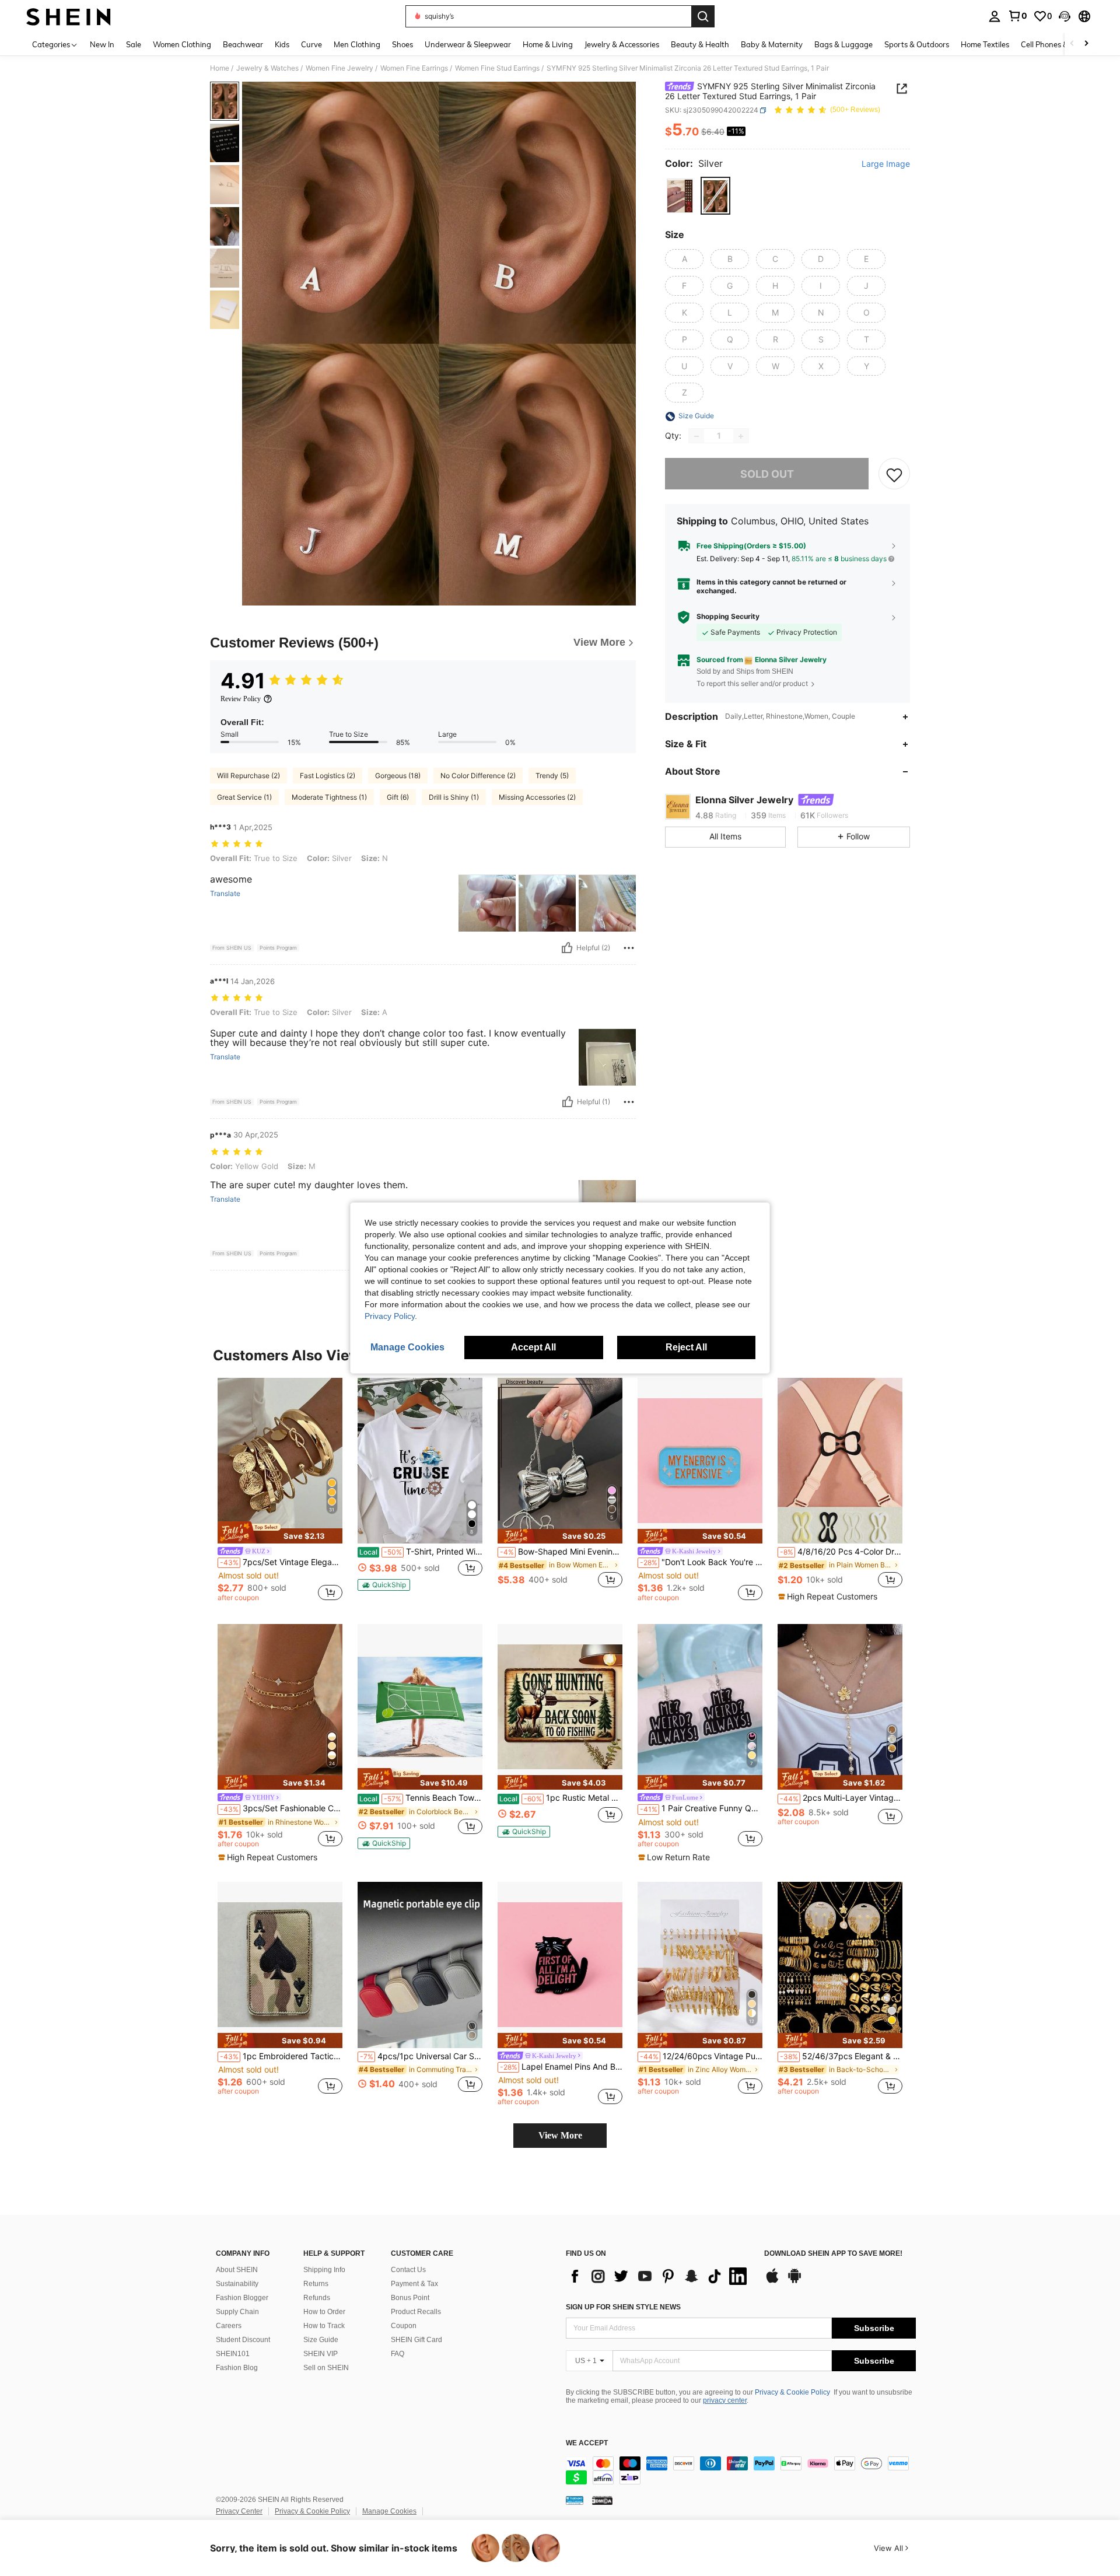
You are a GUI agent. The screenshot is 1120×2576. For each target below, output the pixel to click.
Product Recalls (416, 2312)
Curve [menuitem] (311, 44)
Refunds (317, 2298)
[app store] (772, 2281)
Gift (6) (398, 797)
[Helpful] (567, 948)
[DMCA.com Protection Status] (602, 2500)
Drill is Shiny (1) (454, 797)
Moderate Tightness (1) (329, 797)
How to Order (324, 2312)
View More (560, 2135)
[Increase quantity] (741, 436)
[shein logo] (69, 16)
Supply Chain (237, 2312)
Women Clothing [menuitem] (182, 44)
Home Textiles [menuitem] (985, 44)
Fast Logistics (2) (328, 776)
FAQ (398, 2354)
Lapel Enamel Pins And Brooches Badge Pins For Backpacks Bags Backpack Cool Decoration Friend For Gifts (561, 2067)
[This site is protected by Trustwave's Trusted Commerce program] (575, 2500)
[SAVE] (894, 474)
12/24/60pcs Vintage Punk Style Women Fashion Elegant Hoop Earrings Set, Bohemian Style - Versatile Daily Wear (701, 2056)
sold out (767, 474)
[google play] (794, 2281)
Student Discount (243, 2340)
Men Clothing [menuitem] (357, 44)
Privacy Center (239, 2511)
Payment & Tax (414, 2284)
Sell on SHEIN (326, 2368)
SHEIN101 (233, 2354)
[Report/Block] (629, 948)
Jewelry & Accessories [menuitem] (622, 44)
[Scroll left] (1072, 44)
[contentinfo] (741, 2470)
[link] (1017, 16)
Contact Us (408, 2270)
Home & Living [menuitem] (548, 44)
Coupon (404, 2326)
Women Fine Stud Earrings (497, 68)
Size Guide (321, 2340)
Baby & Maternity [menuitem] (772, 44)
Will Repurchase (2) (249, 776)
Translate (225, 894)
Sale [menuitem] (134, 44)
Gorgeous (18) (398, 776)
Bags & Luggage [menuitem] (843, 44)
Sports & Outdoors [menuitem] (917, 44)
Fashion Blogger (242, 2298)
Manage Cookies (389, 2511)
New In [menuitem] (102, 44)
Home (220, 68)
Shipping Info (324, 2270)
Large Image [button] (886, 164)
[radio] (680, 196)
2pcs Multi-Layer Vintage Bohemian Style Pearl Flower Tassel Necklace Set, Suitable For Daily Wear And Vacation (841, 1798)
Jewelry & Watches (267, 68)
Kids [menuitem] (282, 44)
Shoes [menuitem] (402, 44)
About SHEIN (237, 2270)
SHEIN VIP (321, 2354)
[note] (280, 1532)
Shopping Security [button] (728, 617)
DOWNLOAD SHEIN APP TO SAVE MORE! (833, 2254)
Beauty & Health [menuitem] (700, 44)
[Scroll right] (1086, 44)
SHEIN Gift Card (416, 2340)
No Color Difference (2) (478, 776)
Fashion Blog (237, 2368)
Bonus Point (410, 2298)
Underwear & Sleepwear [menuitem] (468, 44)
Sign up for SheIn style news (623, 2307)
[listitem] (280, 1492)
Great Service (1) (244, 797)
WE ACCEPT (587, 2443)
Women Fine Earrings (414, 68)
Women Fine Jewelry (339, 68)
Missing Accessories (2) (537, 797)
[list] (659, 2276)
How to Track (324, 2326)
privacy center (725, 2400)
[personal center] (995, 16)
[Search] (703, 16)
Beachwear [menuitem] (243, 44)
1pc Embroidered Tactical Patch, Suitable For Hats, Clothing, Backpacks (281, 2056)
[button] (1065, 16)
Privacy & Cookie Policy (792, 2392)
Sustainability (237, 2284)
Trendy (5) (552, 776)
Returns (316, 2284)
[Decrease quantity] (696, 436)
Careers (229, 2326)
